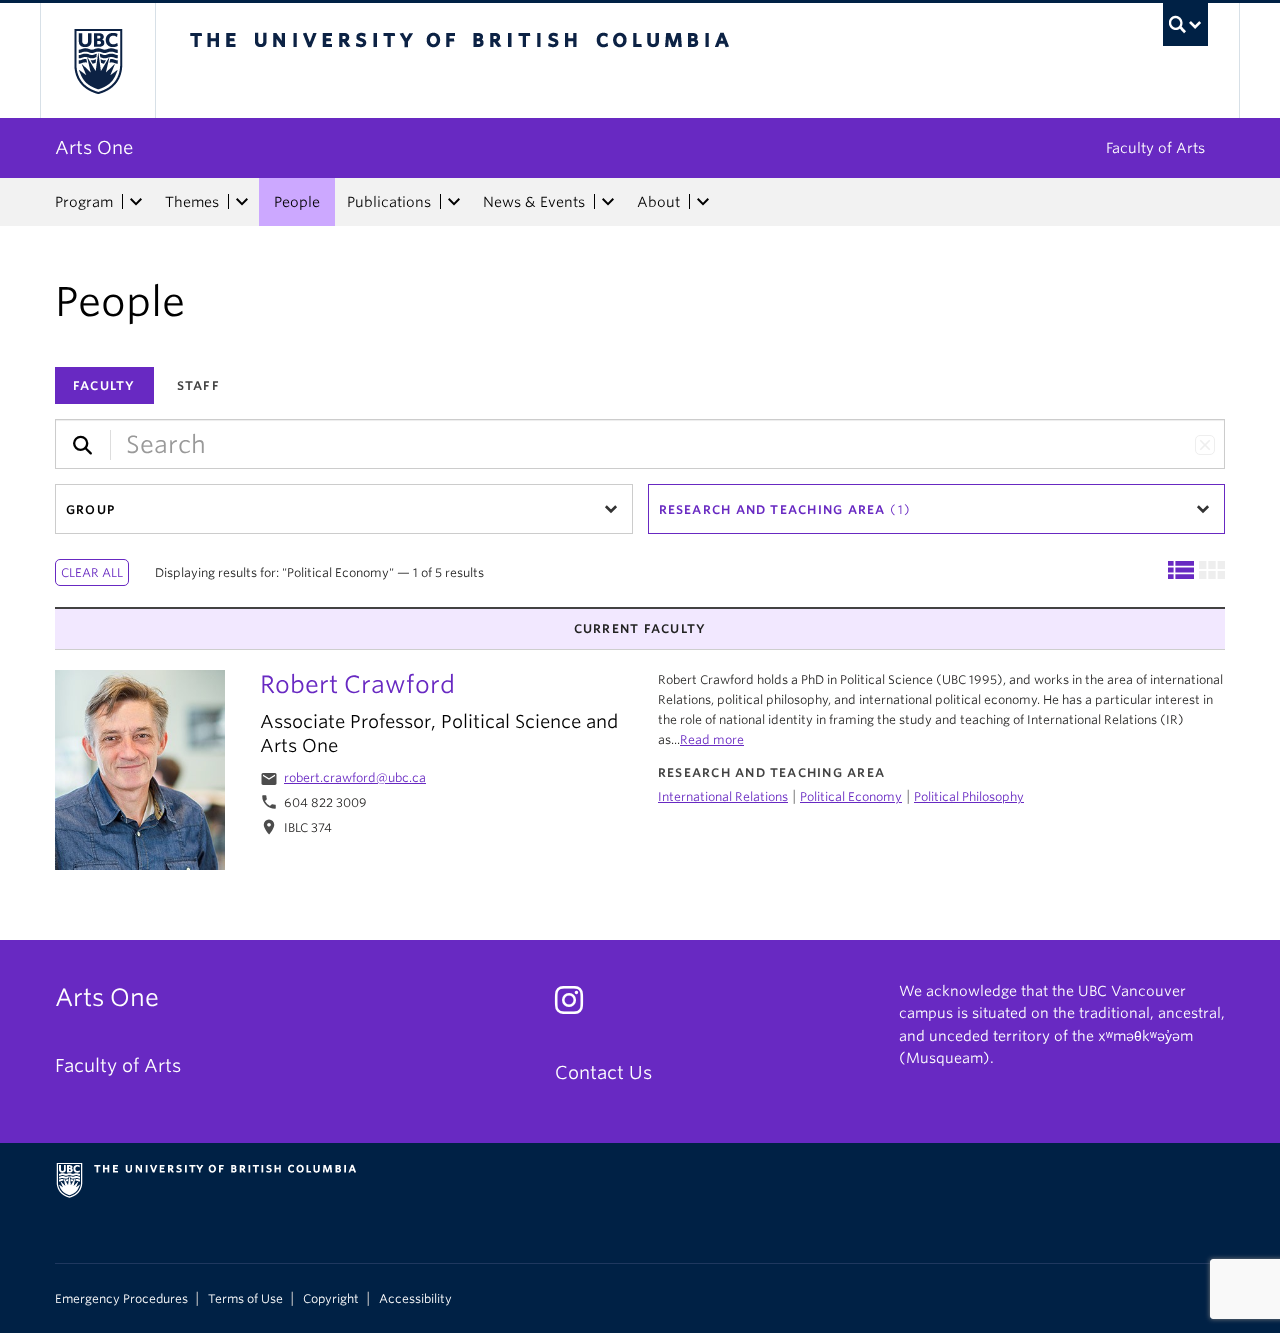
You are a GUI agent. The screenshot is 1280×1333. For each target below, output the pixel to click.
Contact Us (603, 1072)
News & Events (534, 202)
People (297, 202)
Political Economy (851, 796)
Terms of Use (245, 1299)
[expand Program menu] (136, 202)
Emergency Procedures (121, 1299)
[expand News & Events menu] (608, 202)
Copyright (331, 1299)
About (658, 202)
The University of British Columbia (97, 60)
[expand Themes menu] (242, 202)
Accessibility (415, 1299)
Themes (192, 202)
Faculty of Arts (1155, 148)
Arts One (94, 147)
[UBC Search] (1185, 24)
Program (84, 202)
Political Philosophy (969, 796)
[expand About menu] (703, 202)
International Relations (723, 796)
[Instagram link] (576, 1005)
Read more (712, 739)
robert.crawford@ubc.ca (355, 777)
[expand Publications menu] (454, 202)
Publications (389, 202)
